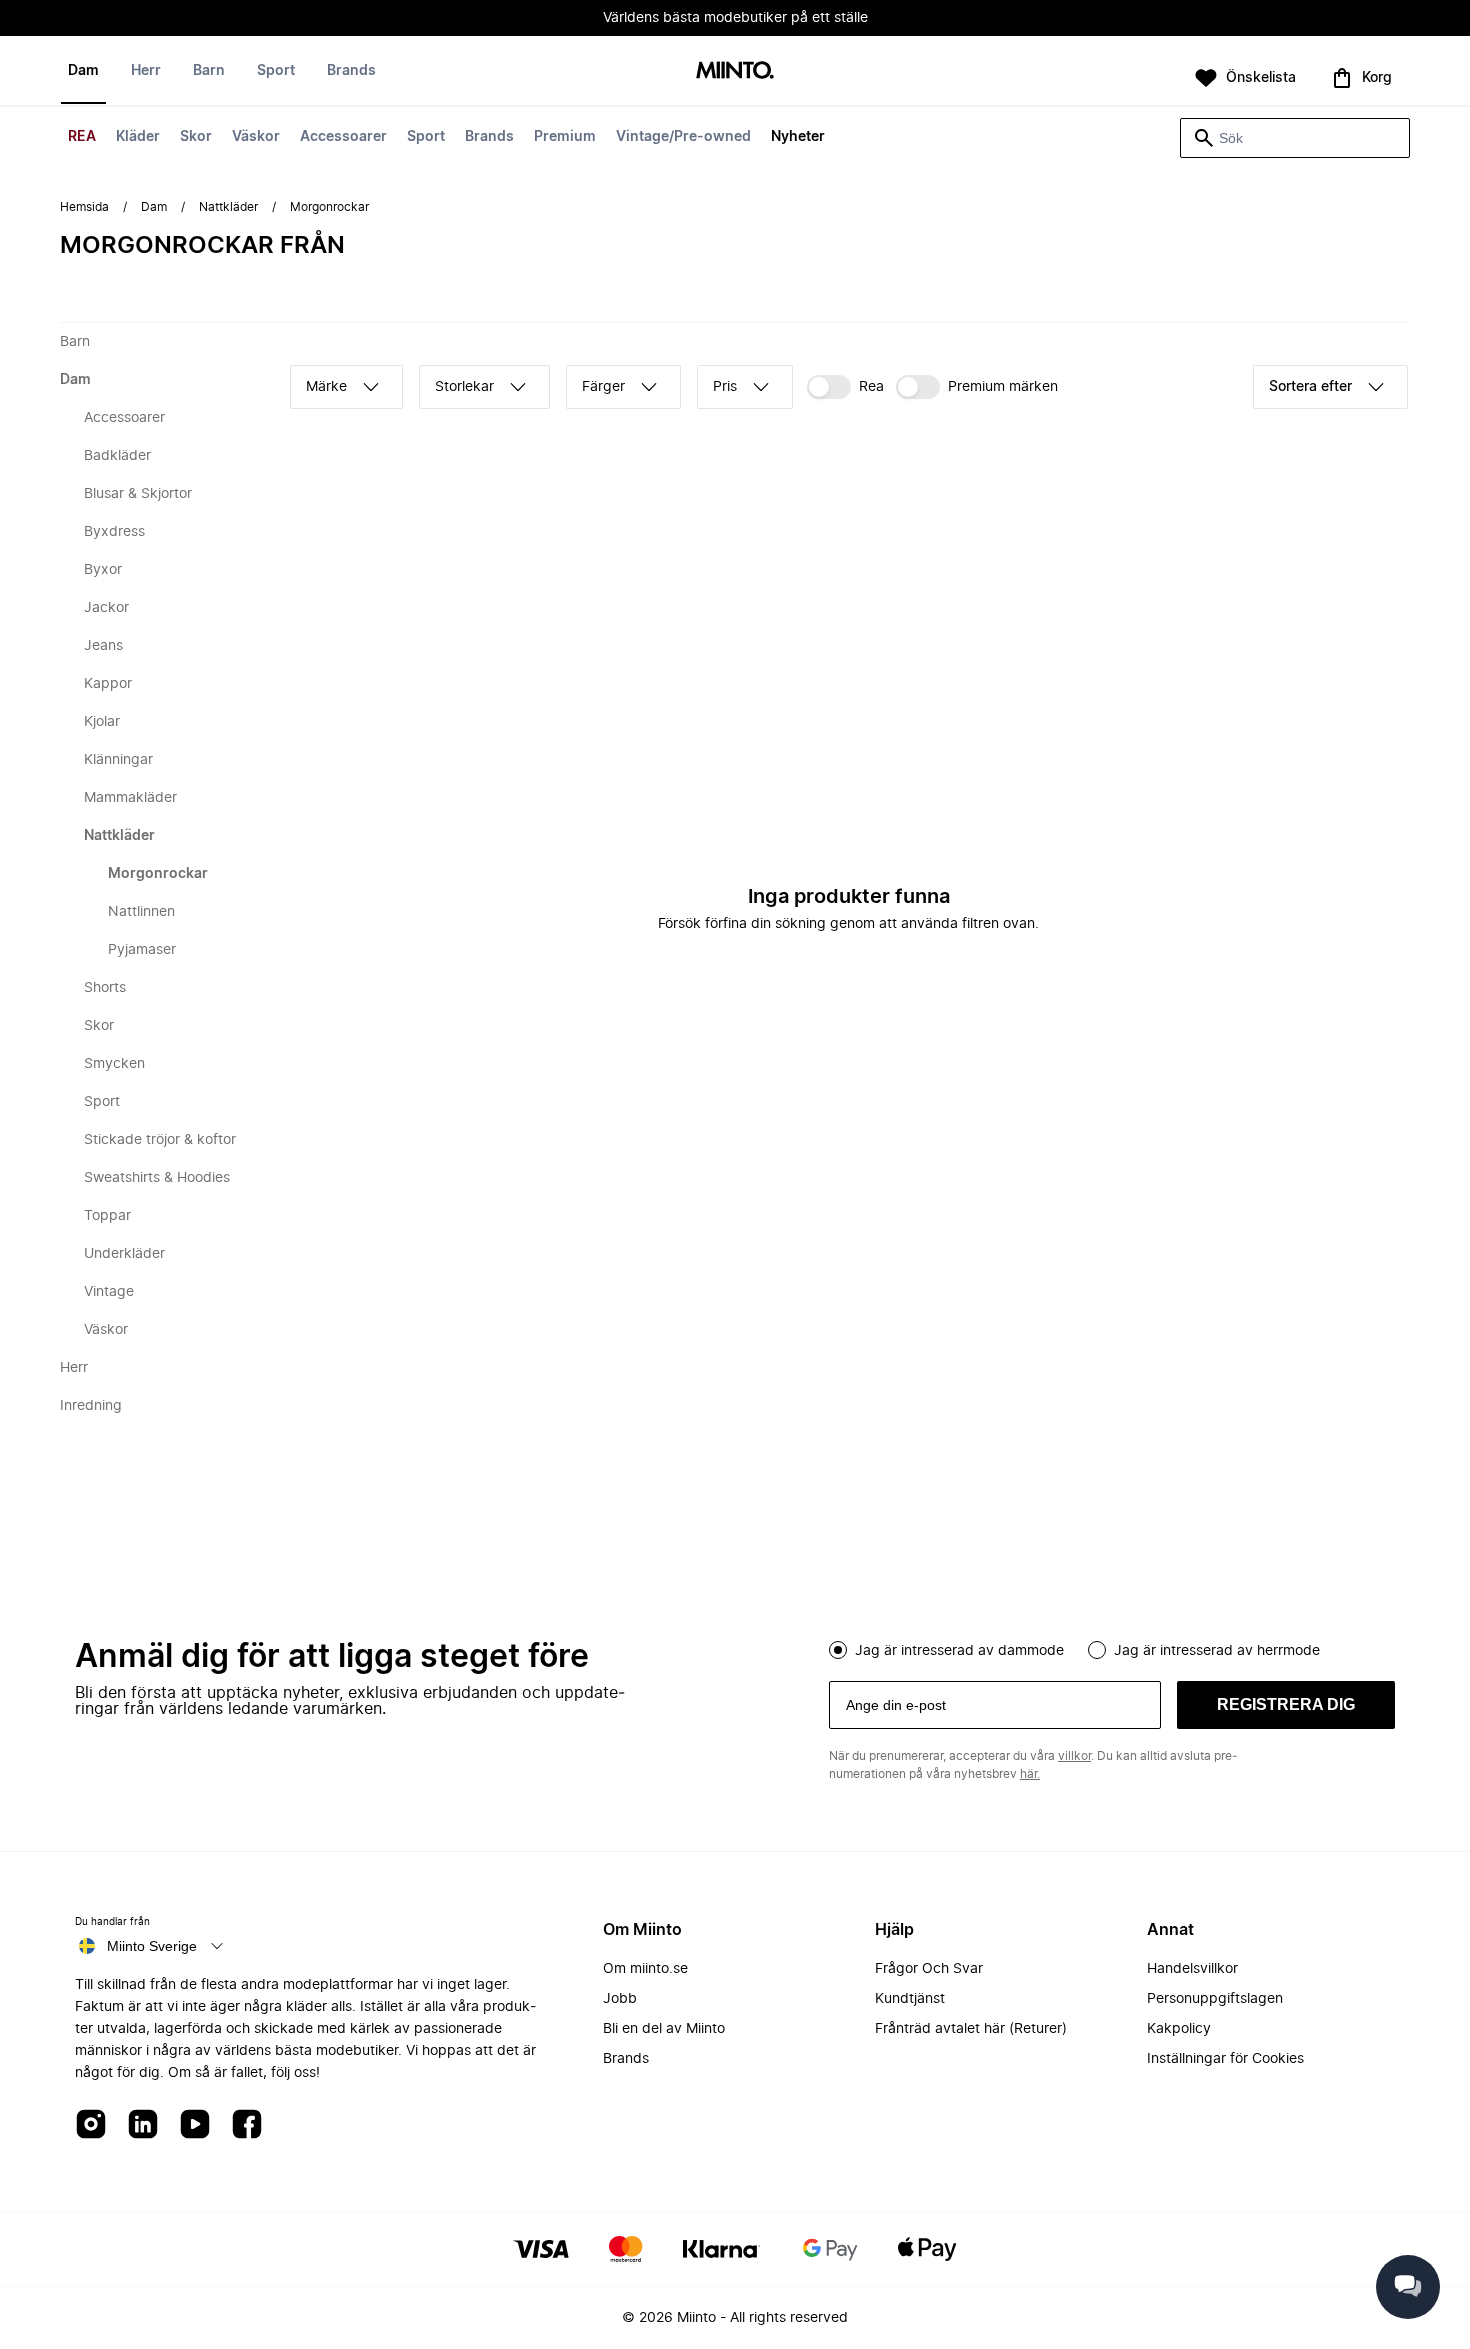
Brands (489, 137)
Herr (146, 71)
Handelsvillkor (1192, 1969)
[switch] (845, 387)
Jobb (620, 1999)
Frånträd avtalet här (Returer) (971, 2029)
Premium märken (1003, 387)
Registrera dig (1286, 1704)
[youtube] (195, 2125)
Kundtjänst (910, 1999)
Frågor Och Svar (929, 1969)
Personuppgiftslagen (1215, 1999)
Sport (426, 137)
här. (1030, 1774)
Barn (209, 71)
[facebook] (247, 2125)
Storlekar (464, 387)
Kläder (138, 137)
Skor (196, 137)
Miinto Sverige (152, 1946)
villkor (1074, 1756)
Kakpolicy (1179, 2029)
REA (82, 137)
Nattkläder (228, 207)
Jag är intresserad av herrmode (1217, 1651)
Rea (871, 387)
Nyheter (798, 137)
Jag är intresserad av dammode (959, 1651)
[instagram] (91, 2125)
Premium (565, 137)
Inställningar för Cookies (1225, 2059)
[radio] (838, 1650)
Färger (603, 387)
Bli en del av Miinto (664, 2029)
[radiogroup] (1112, 1648)
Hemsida (84, 207)
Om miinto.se (645, 1969)
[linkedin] (143, 2125)
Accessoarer (343, 137)
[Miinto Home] (735, 71)
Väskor (256, 137)
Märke (326, 387)
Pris (725, 387)
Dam (83, 71)
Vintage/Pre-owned (683, 137)
